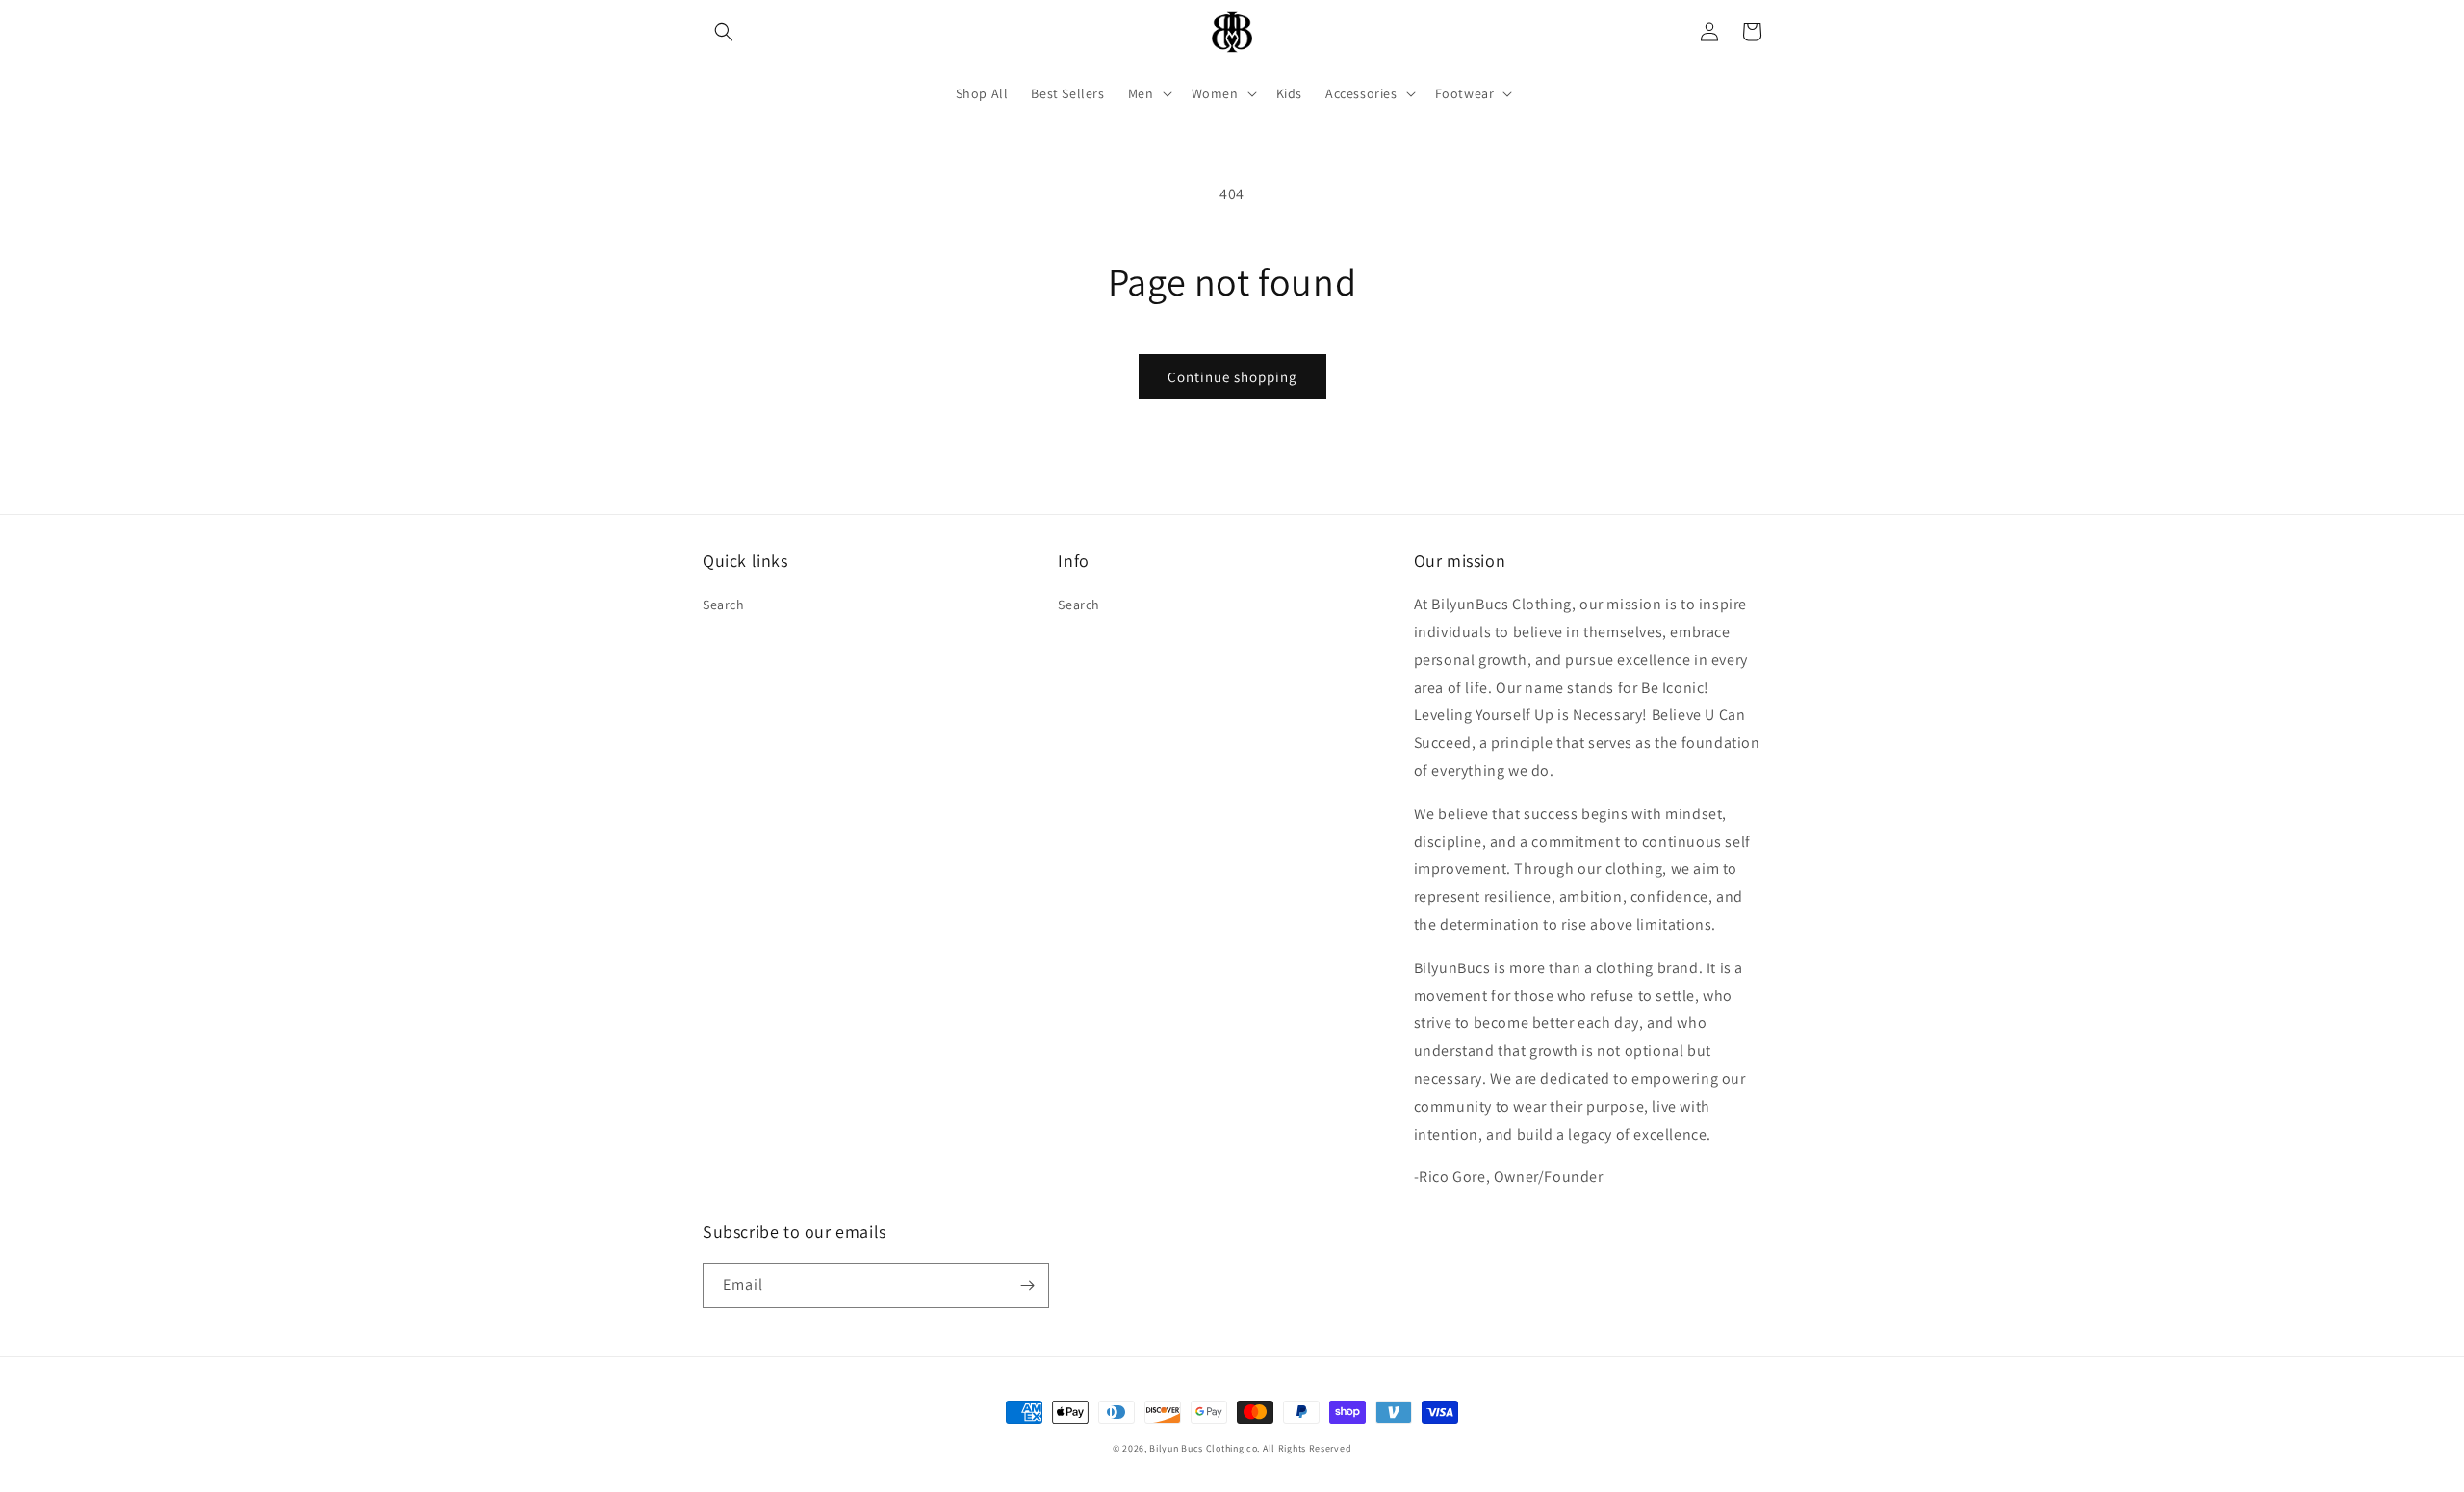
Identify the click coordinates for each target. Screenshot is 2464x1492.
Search (724, 605)
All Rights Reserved (1307, 1448)
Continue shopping (1232, 377)
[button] (724, 32)
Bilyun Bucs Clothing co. (1205, 1448)
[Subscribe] (1027, 1286)
